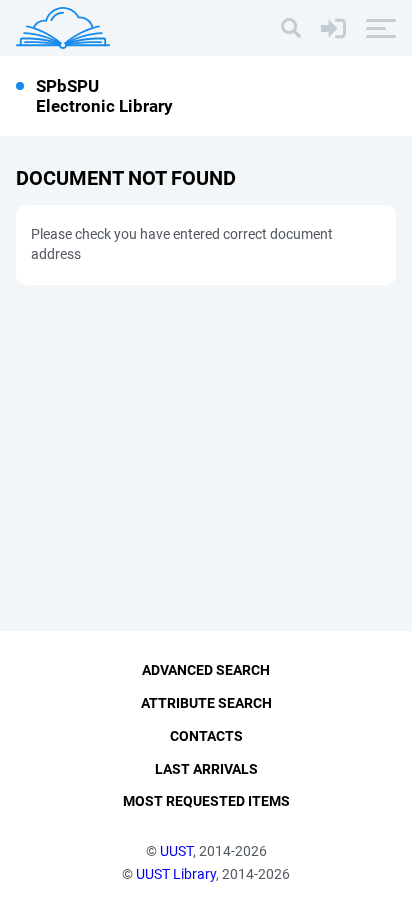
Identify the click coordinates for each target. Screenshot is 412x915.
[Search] (291, 28)
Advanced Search (206, 670)
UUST (176, 851)
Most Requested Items (206, 801)
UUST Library (176, 874)
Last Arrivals (206, 769)
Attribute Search (206, 703)
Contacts (206, 736)
